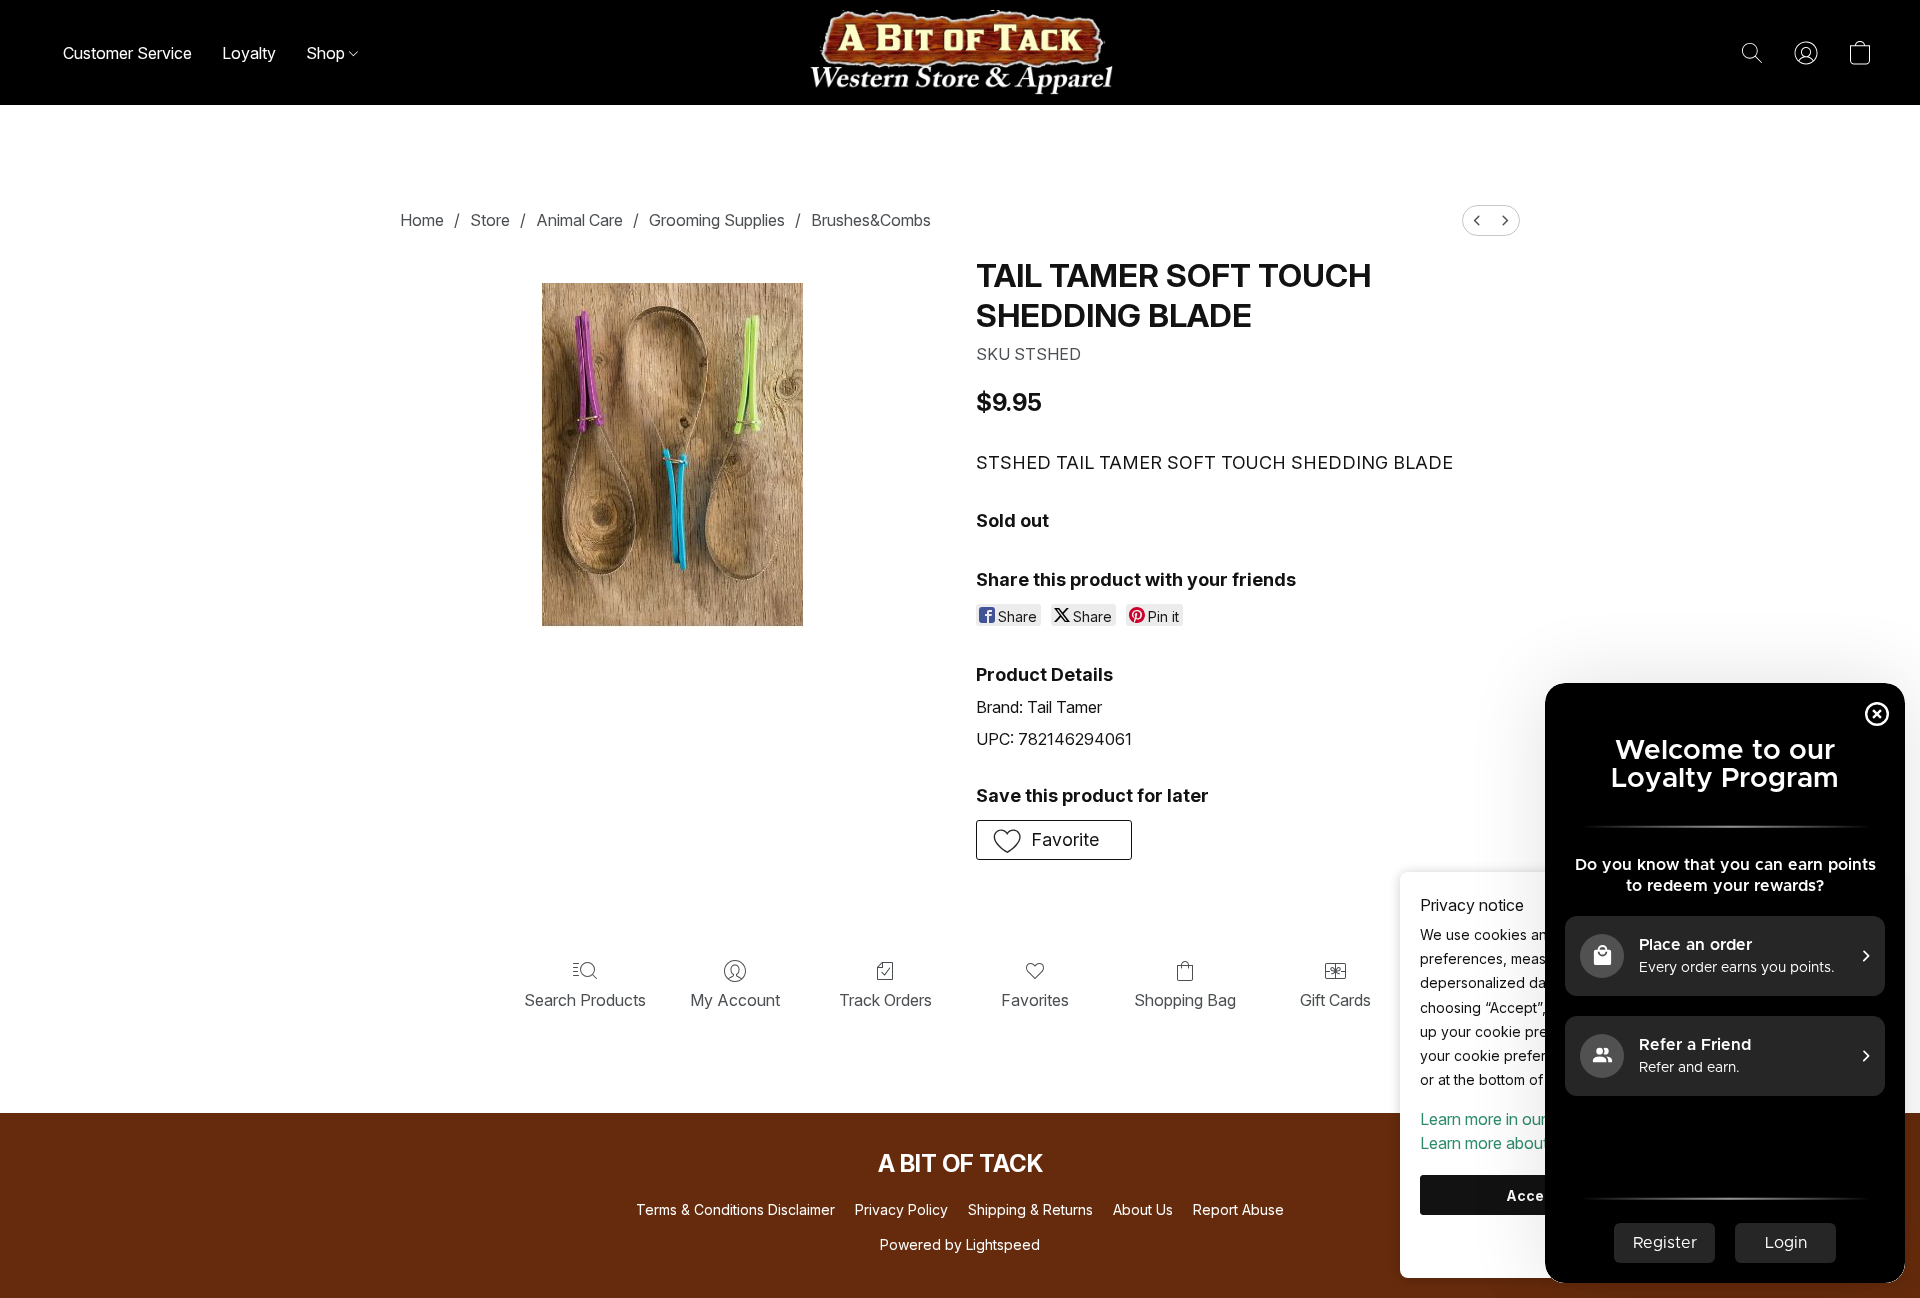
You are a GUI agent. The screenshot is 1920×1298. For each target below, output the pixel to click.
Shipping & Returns (1030, 1209)
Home (422, 220)
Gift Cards (1335, 1000)
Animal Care (579, 220)
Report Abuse (1238, 1209)
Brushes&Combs (871, 220)
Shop (327, 53)
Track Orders (885, 1000)
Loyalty (249, 53)
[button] (960, 52)
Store (490, 220)
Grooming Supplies (717, 220)
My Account (735, 1000)
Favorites (1035, 1000)
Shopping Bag (1185, 1000)
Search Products (585, 1000)
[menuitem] (1477, 220)
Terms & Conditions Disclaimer (735, 1209)
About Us (1143, 1209)
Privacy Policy (901, 1209)
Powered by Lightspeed (960, 1244)
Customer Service (127, 53)
